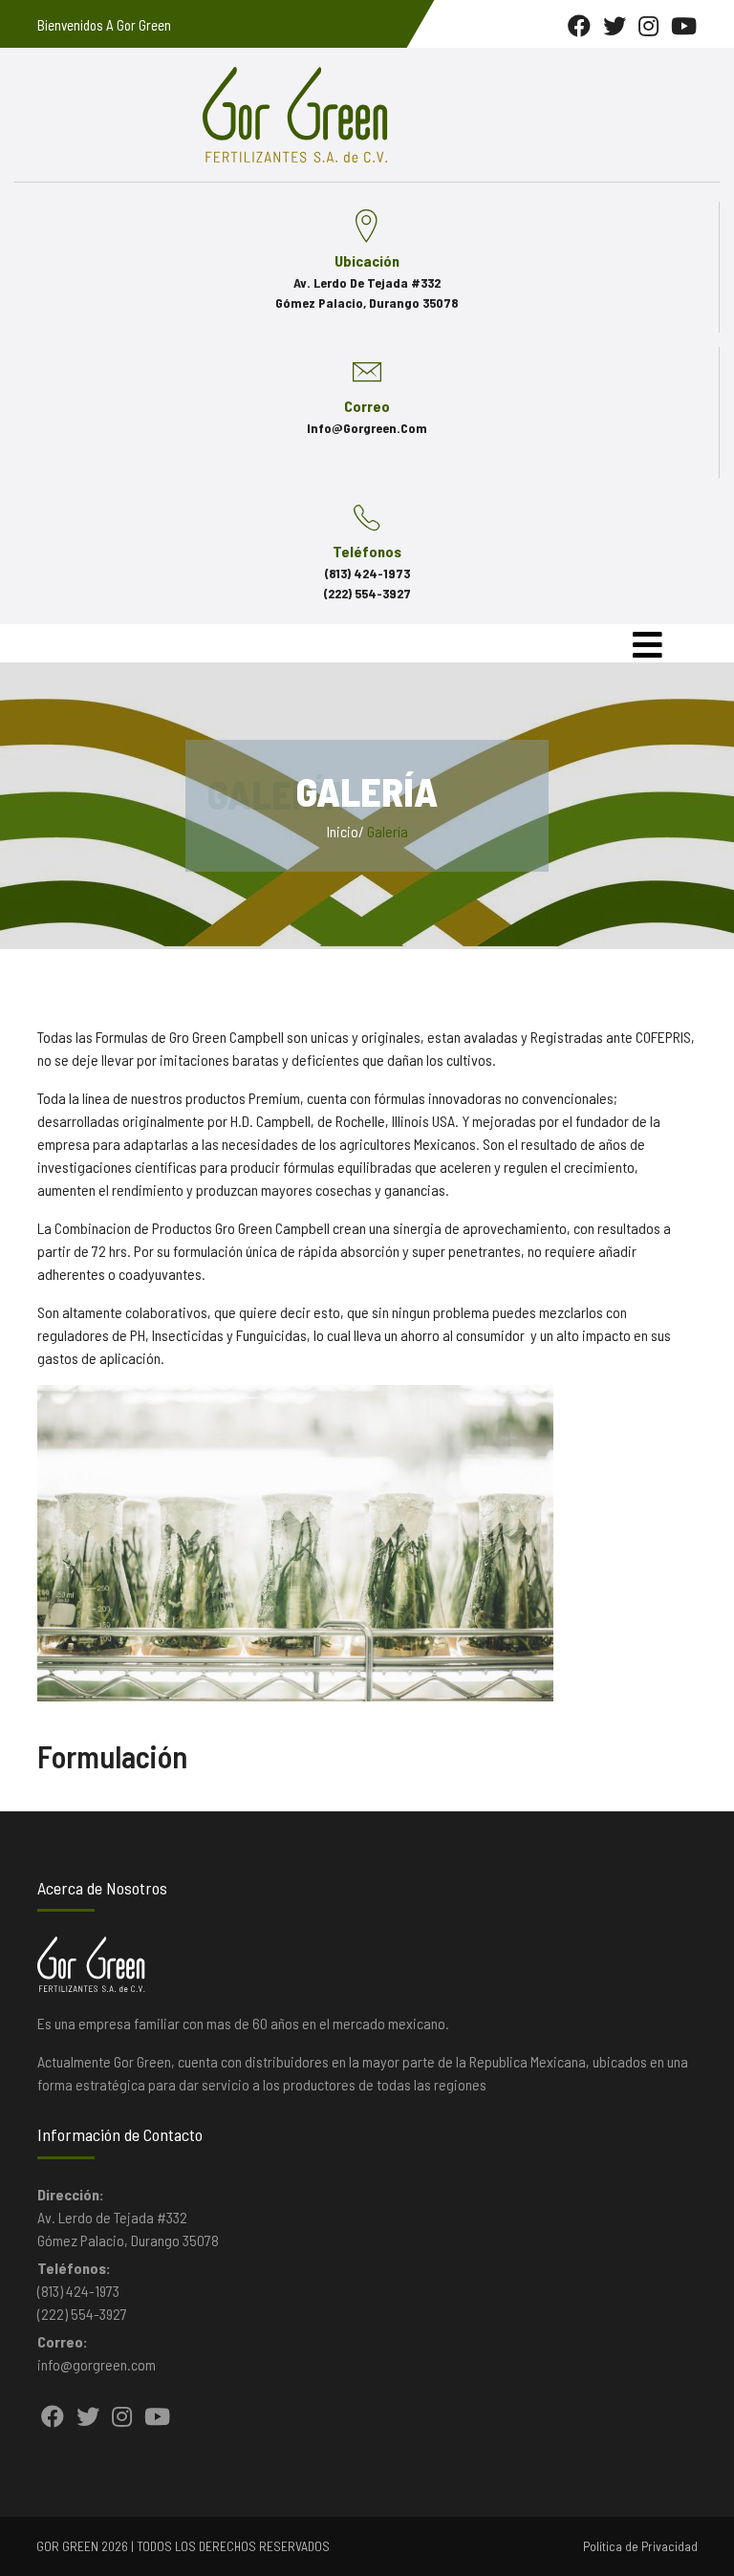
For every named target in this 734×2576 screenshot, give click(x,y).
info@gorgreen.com (367, 428)
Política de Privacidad (640, 2546)
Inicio (343, 831)
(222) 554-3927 (367, 593)
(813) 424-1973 (367, 573)
